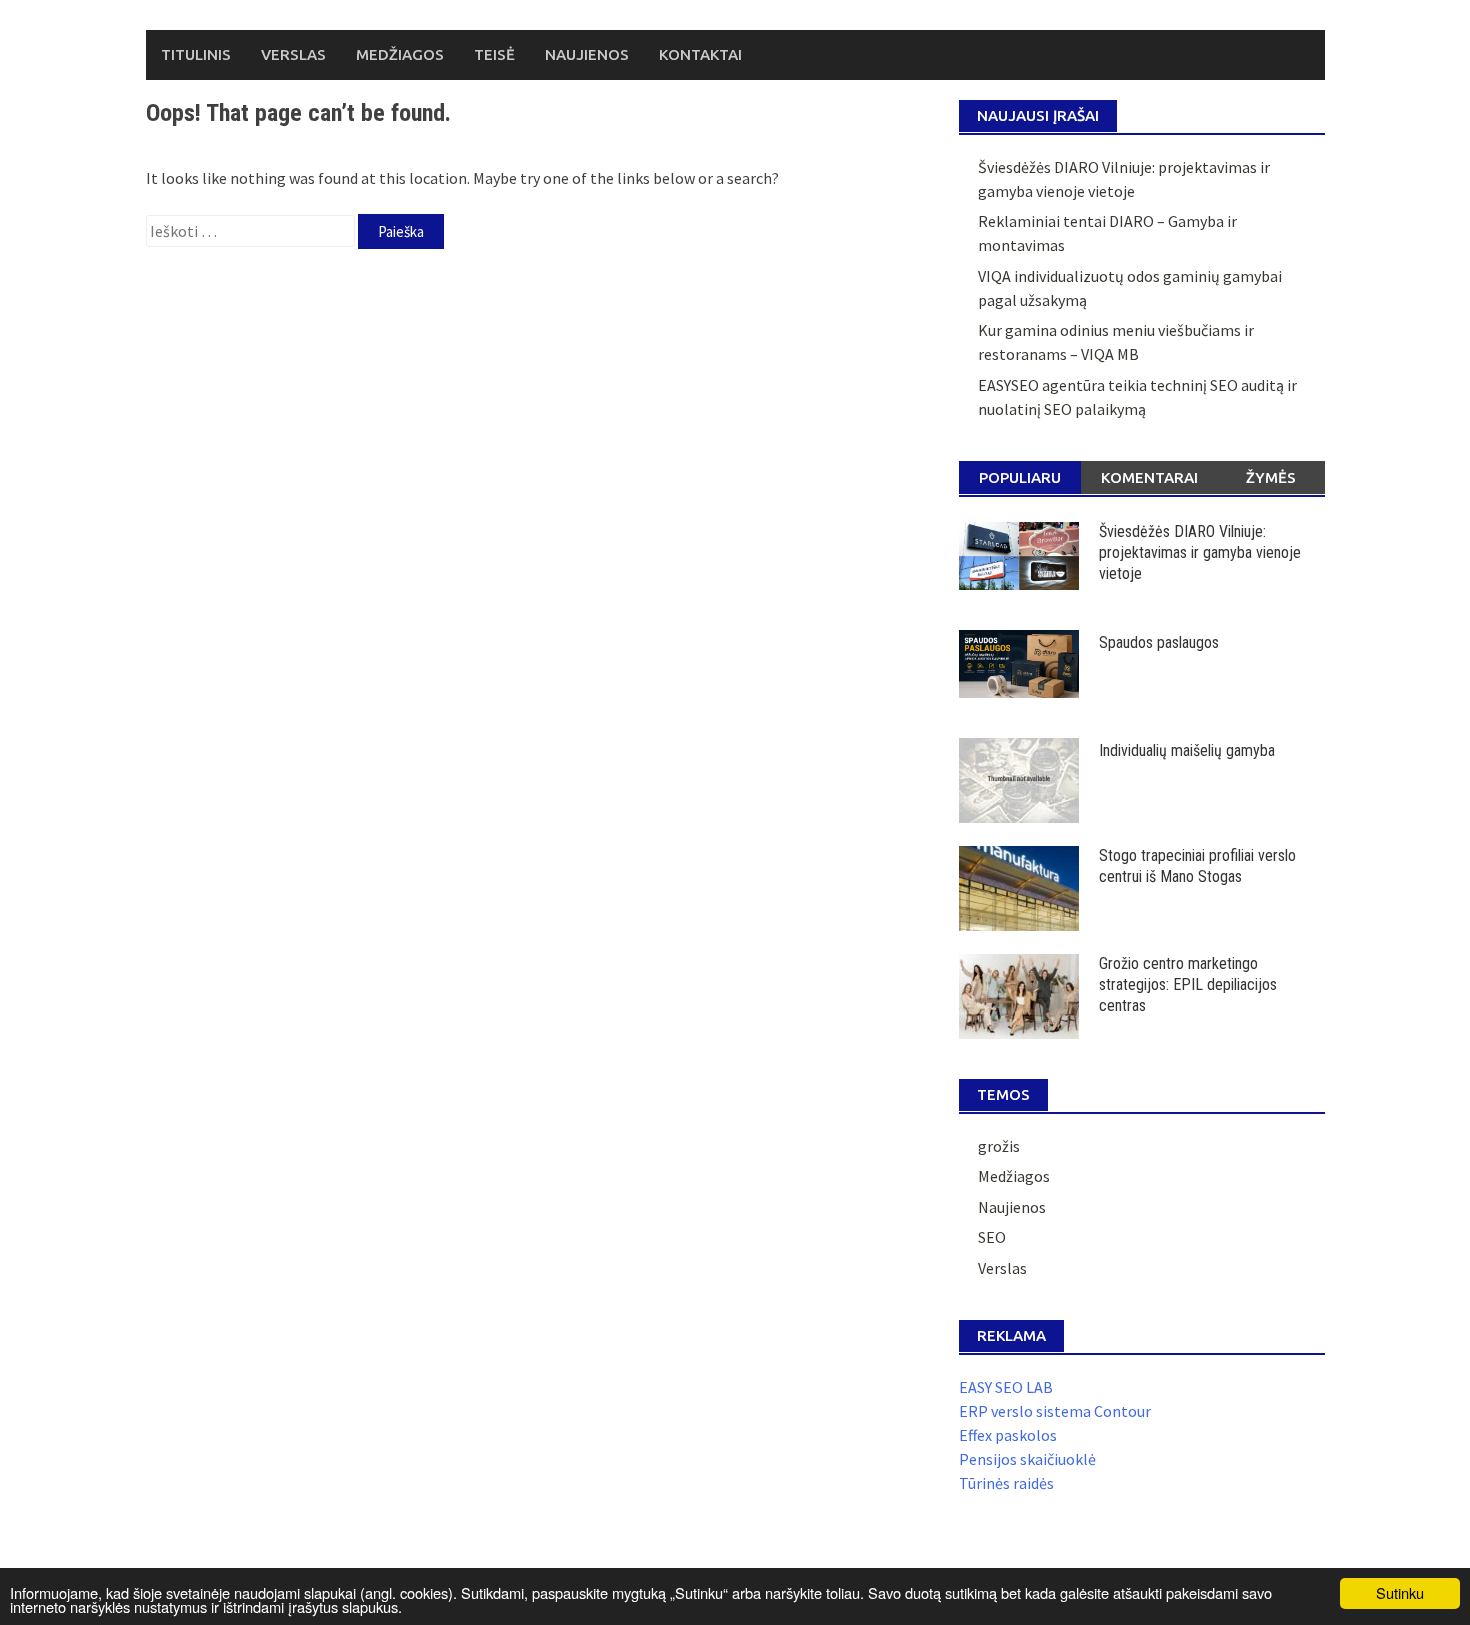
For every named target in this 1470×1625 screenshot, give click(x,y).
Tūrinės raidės (1006, 1483)
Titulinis (196, 54)
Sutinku (1400, 1592)
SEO (992, 1237)
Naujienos (587, 54)
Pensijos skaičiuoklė (1027, 1459)
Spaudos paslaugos (1159, 642)
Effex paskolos (1008, 1435)
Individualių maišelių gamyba (1187, 750)
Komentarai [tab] (1149, 477)
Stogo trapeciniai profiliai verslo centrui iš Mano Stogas (1197, 866)
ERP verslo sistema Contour (1055, 1411)
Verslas (293, 54)
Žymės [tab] (1271, 477)
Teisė (494, 54)
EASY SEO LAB (1006, 1387)
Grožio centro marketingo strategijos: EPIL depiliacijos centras (1188, 984)
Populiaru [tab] (1020, 477)
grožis (999, 1146)
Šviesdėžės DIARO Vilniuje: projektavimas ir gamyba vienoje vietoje (1200, 552)
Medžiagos (400, 54)
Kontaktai (700, 54)
